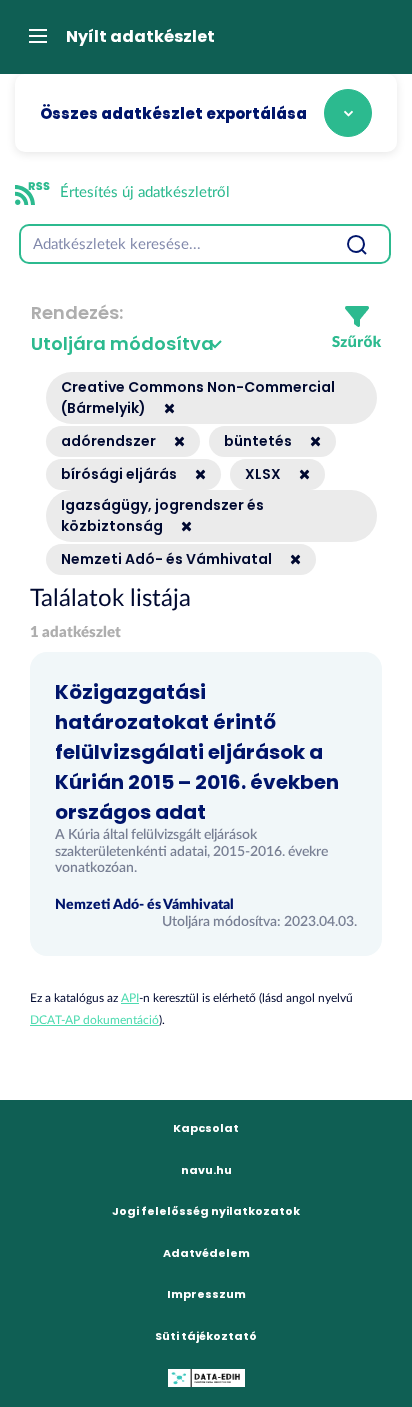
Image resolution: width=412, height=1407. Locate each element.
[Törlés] (162, 408)
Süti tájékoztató (206, 1336)
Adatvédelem (206, 1253)
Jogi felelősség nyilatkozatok (206, 1211)
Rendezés (75, 312)
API (130, 998)
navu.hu (206, 1170)
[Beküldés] (356, 244)
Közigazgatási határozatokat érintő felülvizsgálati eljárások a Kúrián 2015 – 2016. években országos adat (197, 752)
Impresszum (206, 1294)
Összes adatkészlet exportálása (173, 113)
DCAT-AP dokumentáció (94, 1020)
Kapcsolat (206, 1128)
